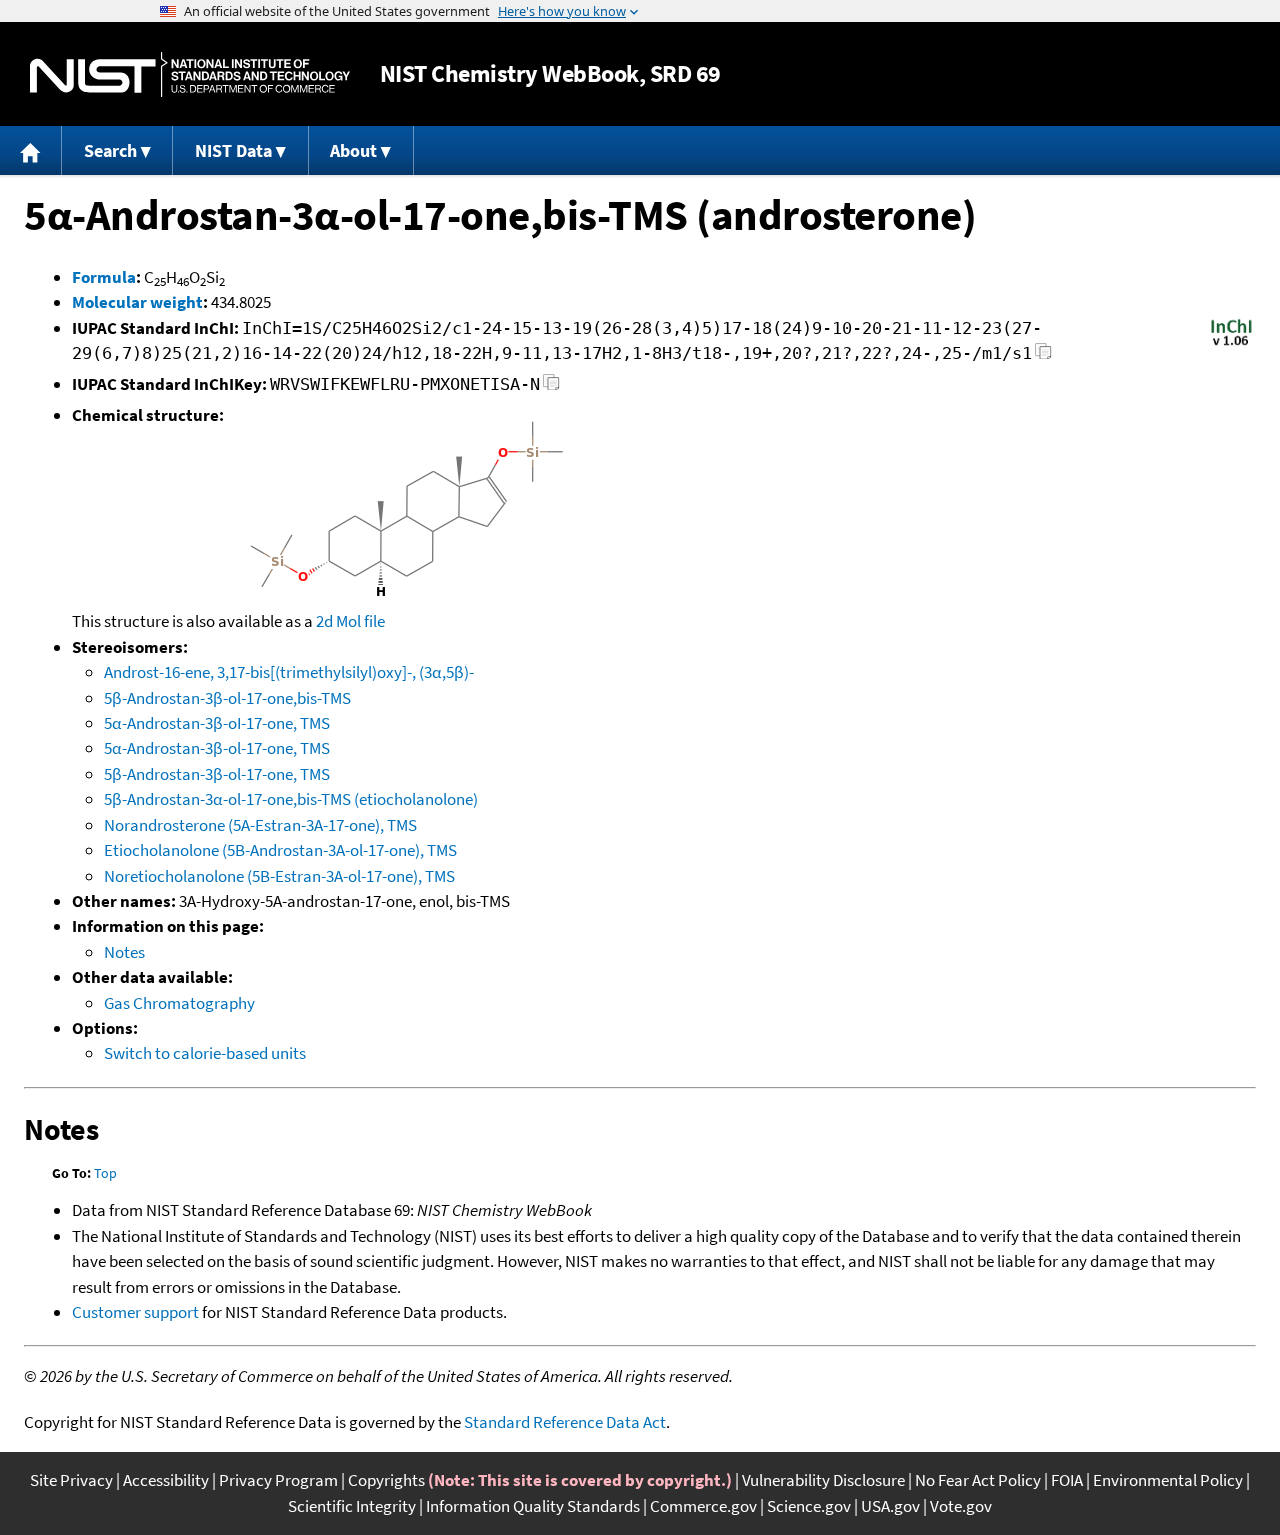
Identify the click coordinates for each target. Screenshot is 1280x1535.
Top (105, 1173)
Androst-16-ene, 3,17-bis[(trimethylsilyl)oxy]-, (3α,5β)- (289, 672)
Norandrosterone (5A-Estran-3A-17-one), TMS (260, 825)
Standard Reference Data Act (565, 1422)
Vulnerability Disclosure (823, 1480)
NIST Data (233, 150)
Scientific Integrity (352, 1506)
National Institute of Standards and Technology (190, 74)
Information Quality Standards (533, 1506)
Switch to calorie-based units (205, 1053)
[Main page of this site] (31, 150)
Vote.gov (961, 1506)
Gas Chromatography (179, 1003)
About (353, 150)
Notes (124, 952)
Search (110, 150)
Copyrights (386, 1480)
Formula (104, 277)
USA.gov (890, 1506)
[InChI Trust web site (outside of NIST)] (1231, 344)
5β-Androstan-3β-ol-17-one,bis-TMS (227, 698)
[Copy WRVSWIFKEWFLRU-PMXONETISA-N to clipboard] (551, 387)
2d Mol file (350, 621)
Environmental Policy (1168, 1480)
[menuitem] (31, 150)
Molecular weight (137, 302)
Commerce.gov (703, 1506)
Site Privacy (71, 1480)
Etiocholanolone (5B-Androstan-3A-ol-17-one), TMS (280, 850)
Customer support (135, 1312)
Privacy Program (278, 1480)
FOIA (1067, 1480)
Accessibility (166, 1480)
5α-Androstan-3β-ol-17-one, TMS (217, 748)
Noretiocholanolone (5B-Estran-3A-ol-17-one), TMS (279, 876)
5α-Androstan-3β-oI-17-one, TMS (217, 723)
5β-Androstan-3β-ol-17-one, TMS (217, 774)
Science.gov (809, 1506)
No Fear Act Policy (978, 1480)
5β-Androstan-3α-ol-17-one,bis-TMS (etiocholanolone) (291, 799)
